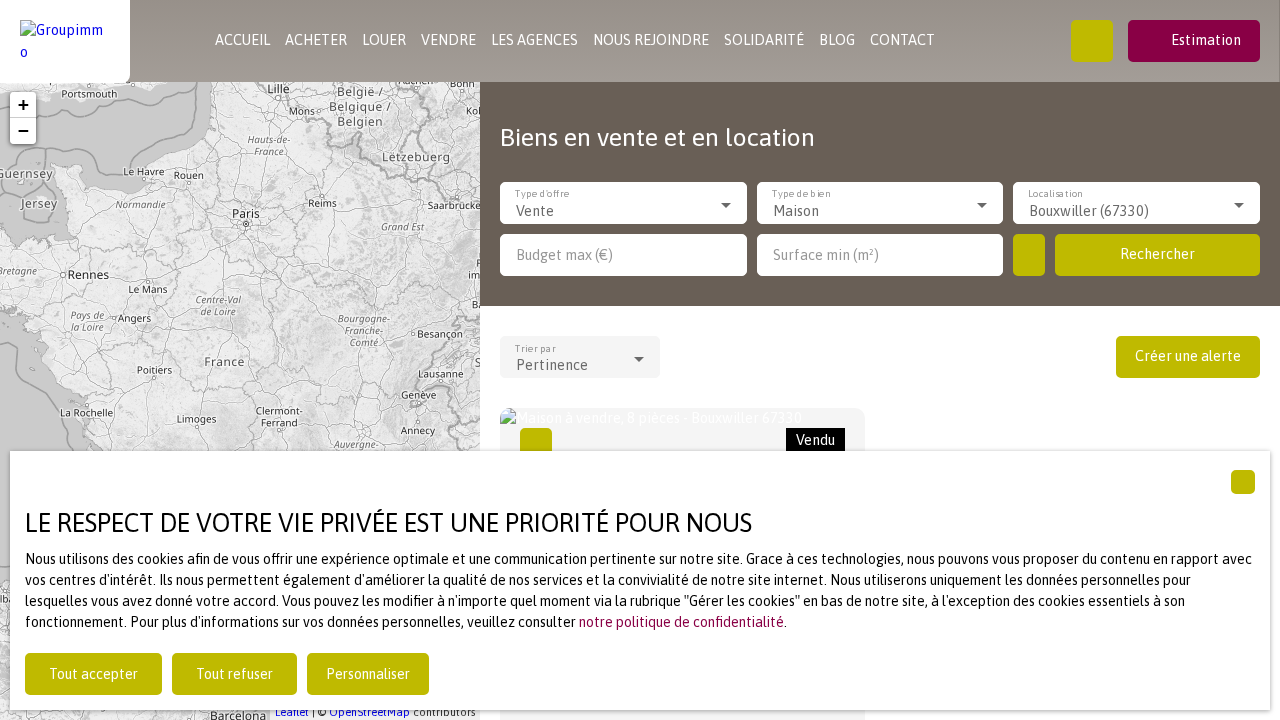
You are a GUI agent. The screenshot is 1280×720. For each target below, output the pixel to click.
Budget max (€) (564, 255)
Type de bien (801, 194)
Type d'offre (542, 194)
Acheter (316, 40)
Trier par (535, 348)
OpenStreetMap (369, 712)
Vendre (448, 40)
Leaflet (292, 712)
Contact (902, 40)
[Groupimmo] (65, 41)
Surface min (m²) (826, 255)
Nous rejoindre (651, 40)
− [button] (23, 130)
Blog (837, 40)
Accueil (242, 40)
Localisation (1056, 194)
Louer (384, 40)
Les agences (534, 40)
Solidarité (764, 40)
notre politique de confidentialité (681, 622)
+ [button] (23, 104)
